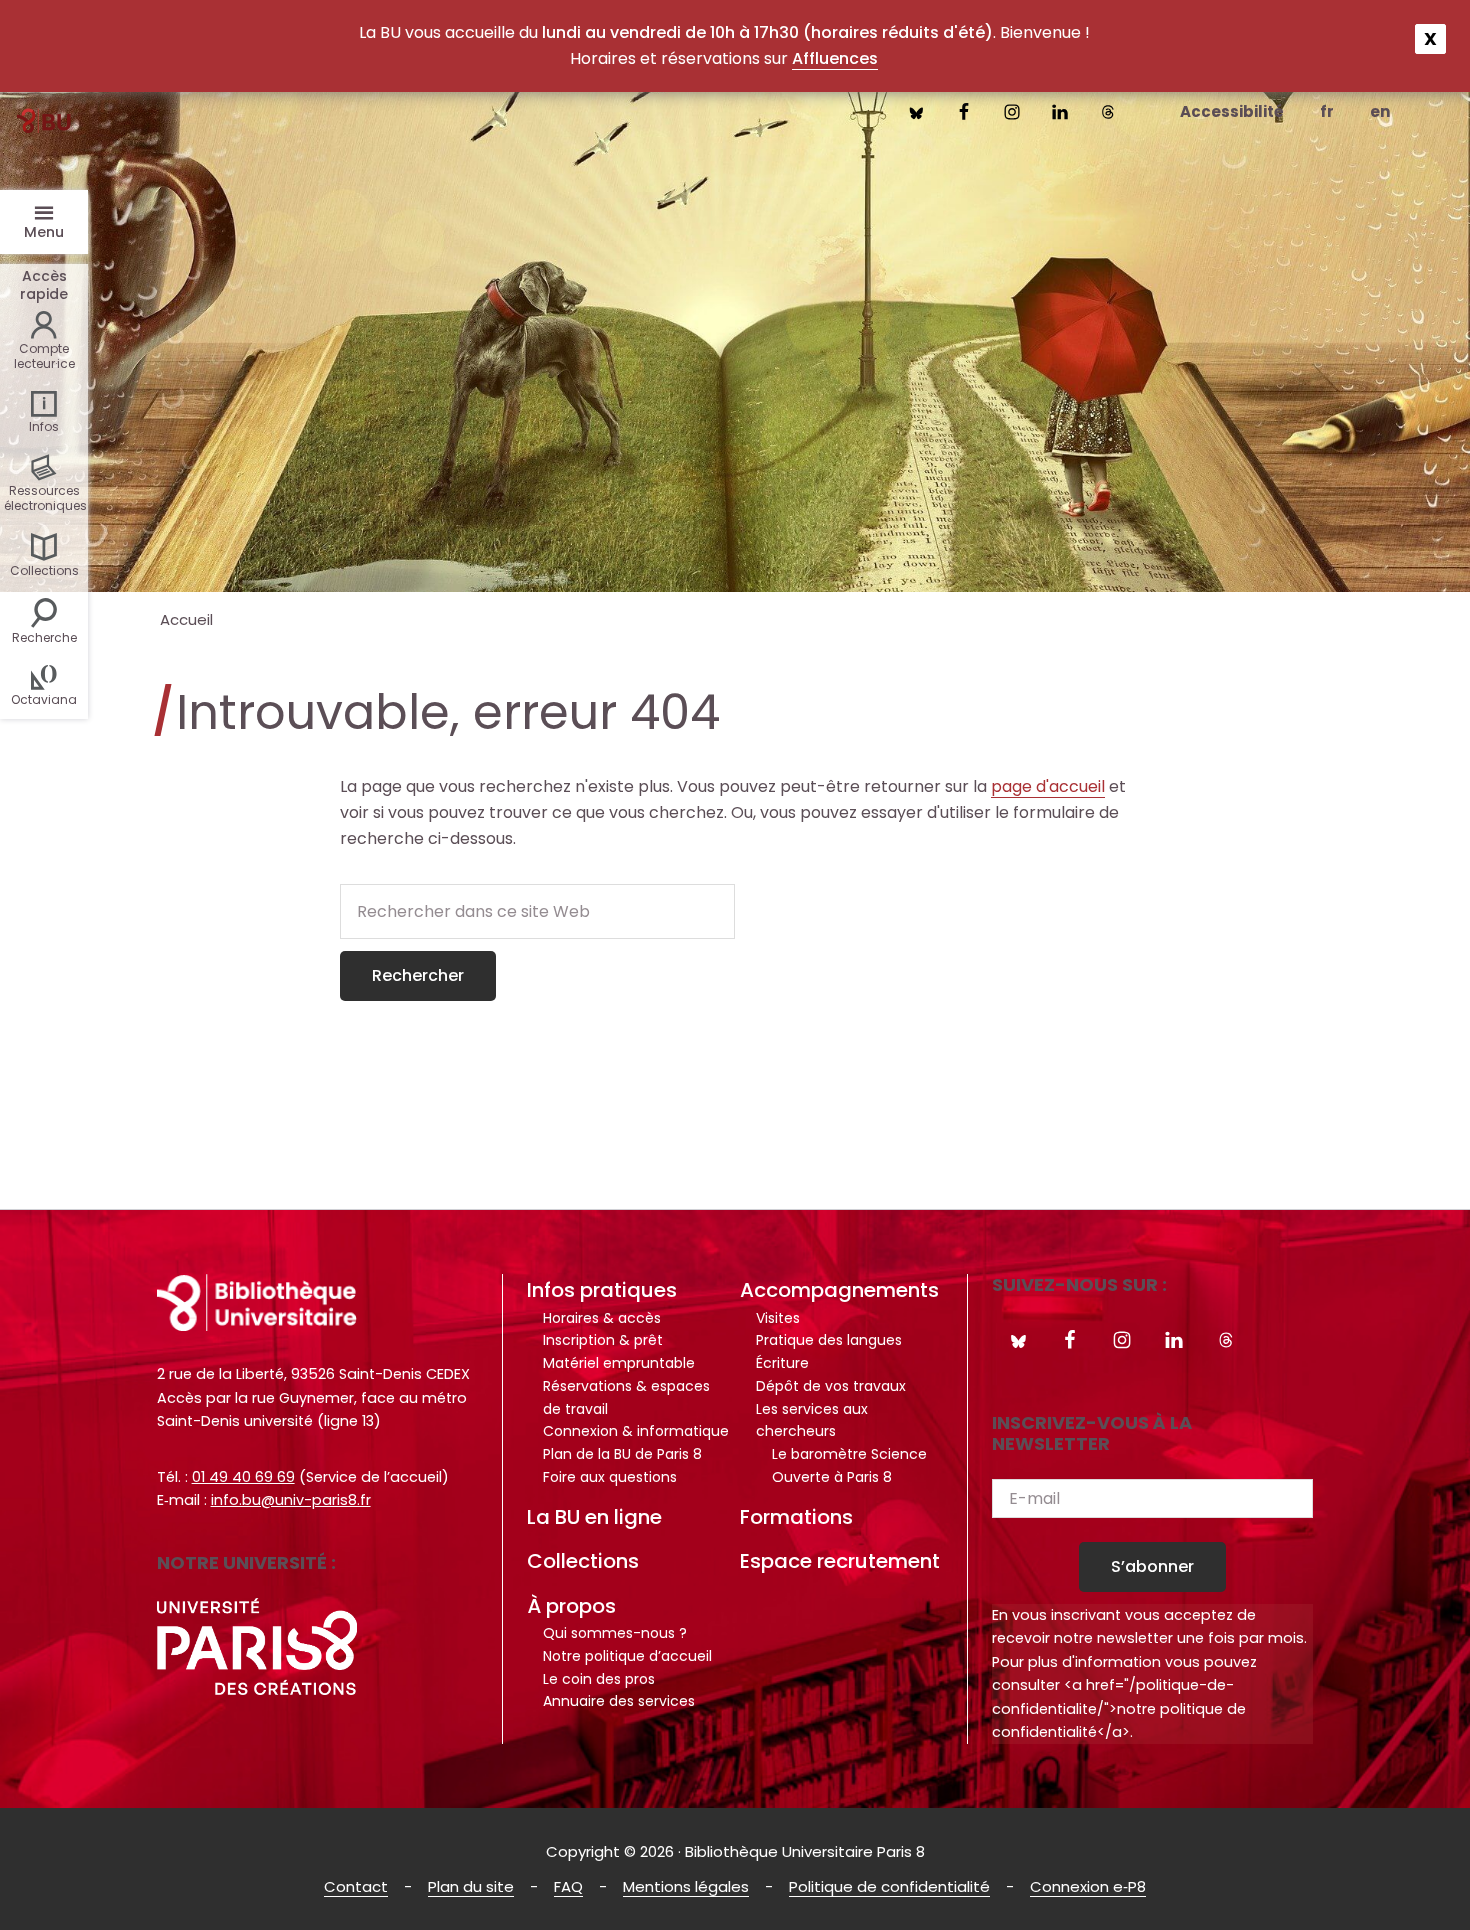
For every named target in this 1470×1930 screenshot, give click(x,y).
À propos (571, 1606)
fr (1327, 111)
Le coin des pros (599, 1679)
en (1380, 111)
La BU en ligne (594, 1517)
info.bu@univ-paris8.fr (291, 1500)
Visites (778, 1318)
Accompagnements (839, 1290)
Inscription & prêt (603, 1340)
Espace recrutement (840, 1561)
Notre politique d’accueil (627, 1656)
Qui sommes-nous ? (615, 1633)
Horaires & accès (602, 1318)
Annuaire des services (619, 1701)
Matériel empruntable (619, 1363)
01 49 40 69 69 (243, 1477)
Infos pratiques (602, 1290)
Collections (583, 1561)
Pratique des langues (829, 1340)
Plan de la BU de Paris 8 (622, 1454)
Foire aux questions (610, 1477)
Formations (796, 1517)
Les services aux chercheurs (812, 1420)
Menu (44, 232)
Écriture (782, 1363)
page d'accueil (1048, 786)
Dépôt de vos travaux (831, 1386)
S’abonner (1152, 1566)
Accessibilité (1232, 111)
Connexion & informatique (636, 1431)
